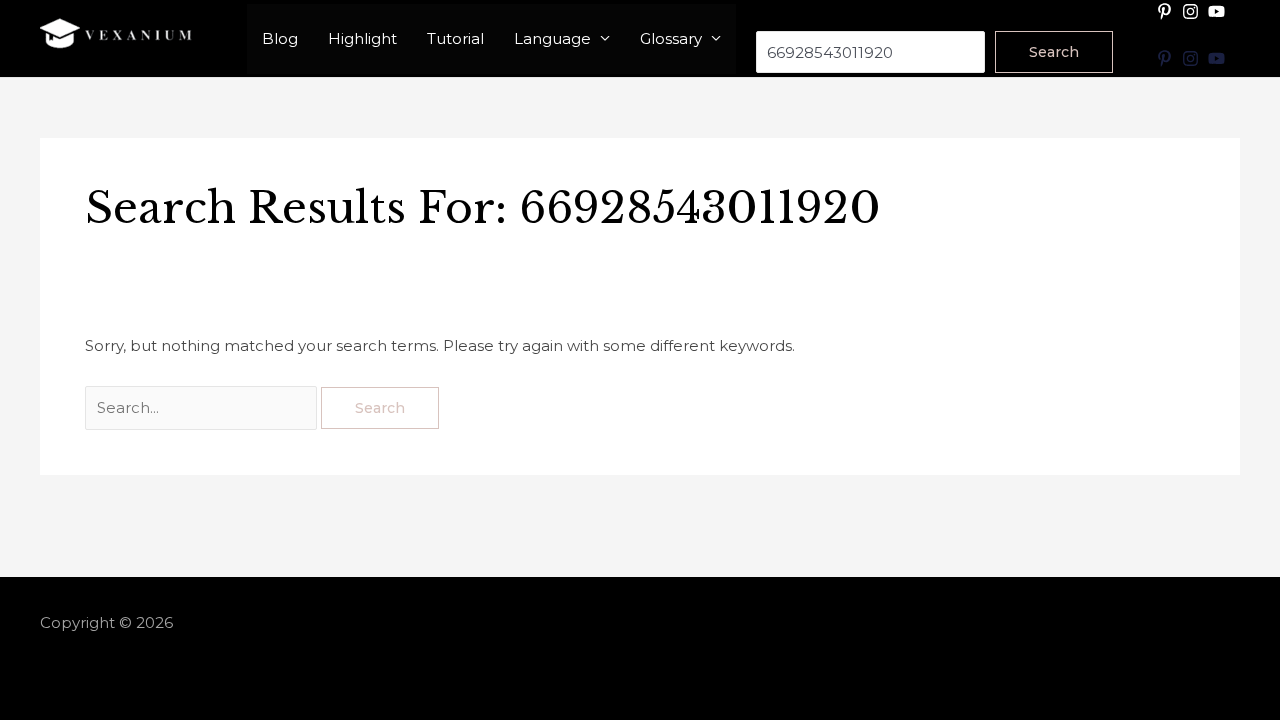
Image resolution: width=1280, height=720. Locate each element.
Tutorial (455, 38)
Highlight (362, 38)
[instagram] (1193, 11)
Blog (280, 38)
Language (552, 38)
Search (782, 17)
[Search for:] (203, 407)
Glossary (671, 38)
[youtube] (1219, 11)
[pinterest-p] (1167, 11)
